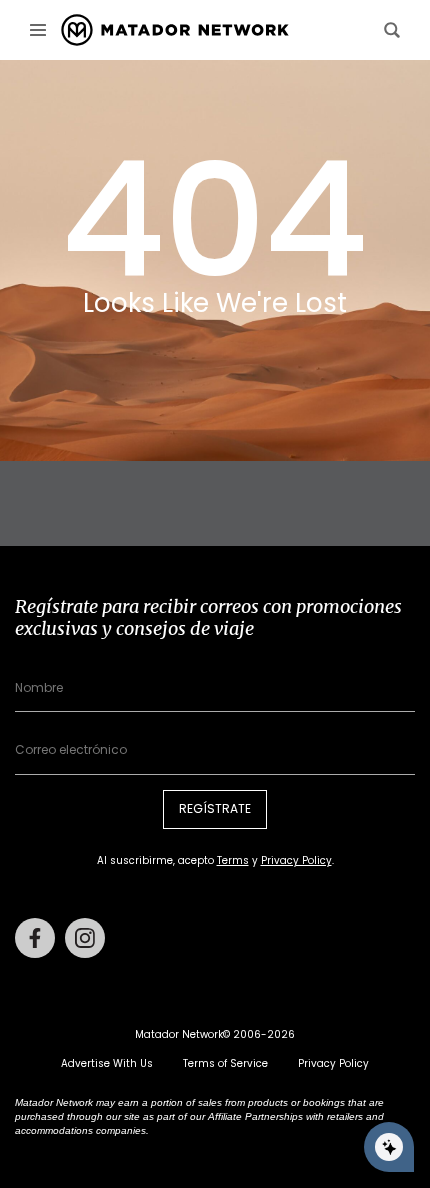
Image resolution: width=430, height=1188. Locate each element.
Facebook (35, 938)
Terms (233, 860)
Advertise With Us (107, 1063)
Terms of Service (225, 1063)
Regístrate (215, 808)
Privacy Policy (296, 860)
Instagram (85, 938)
